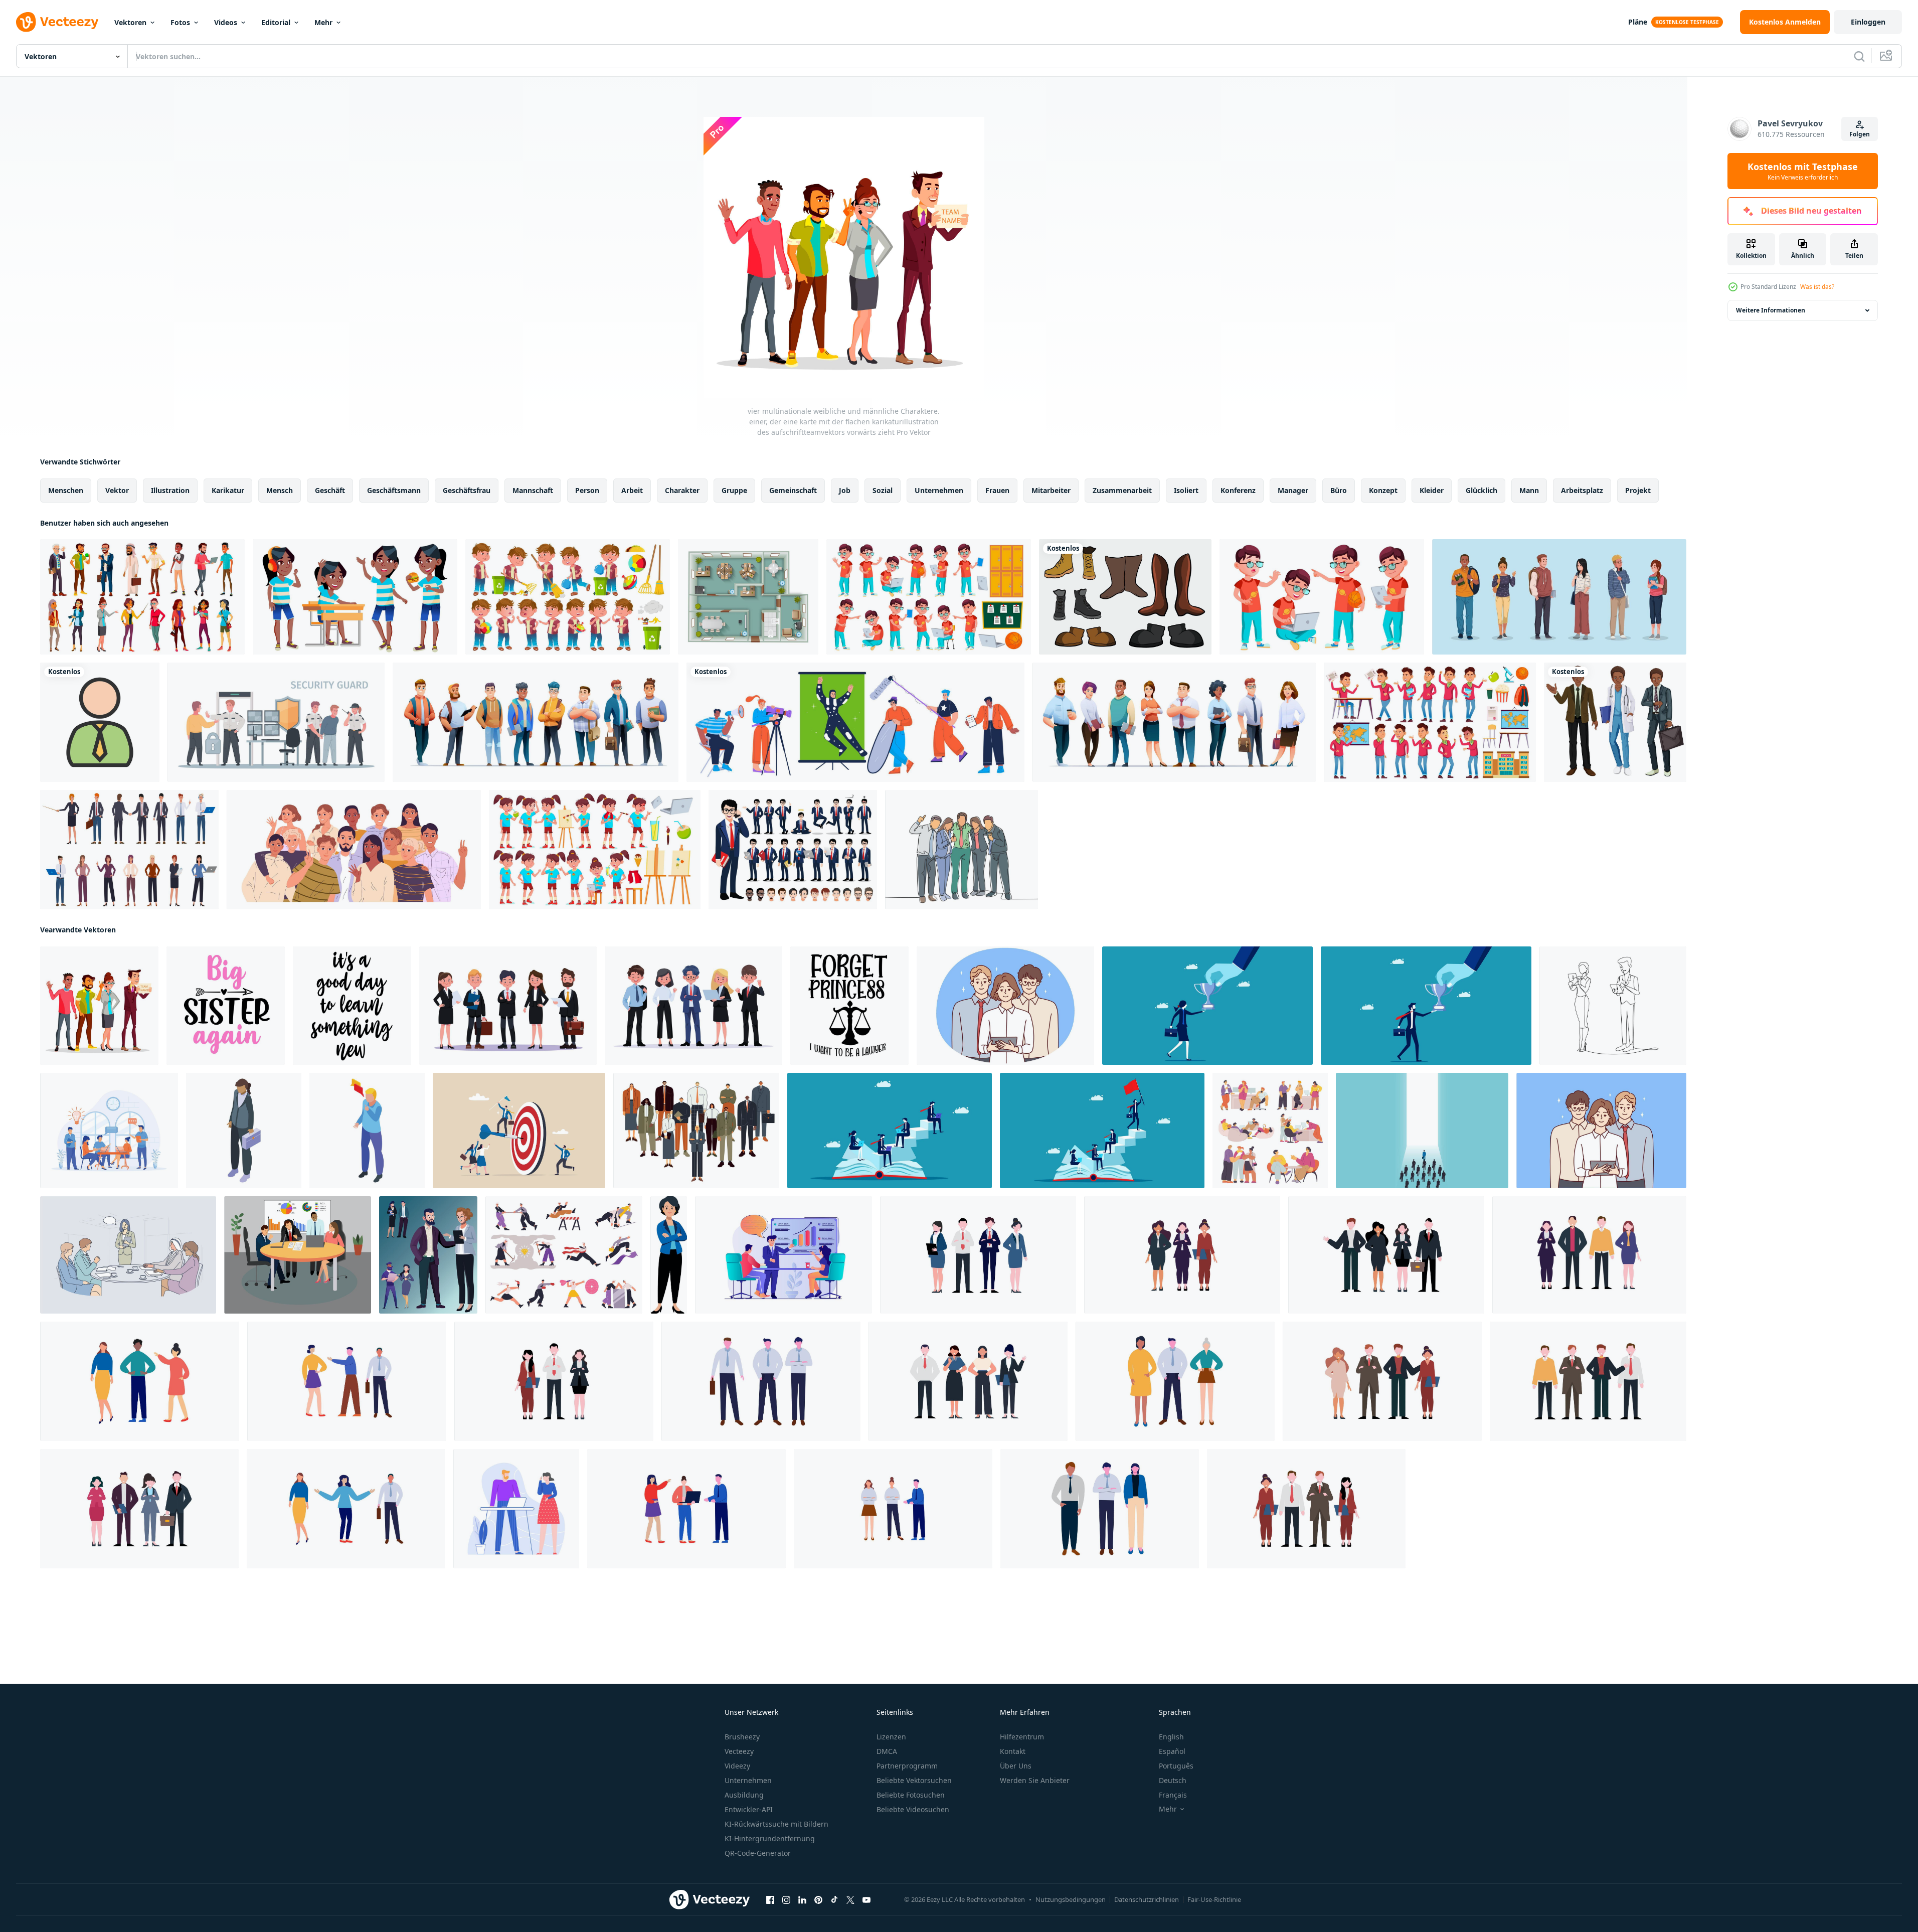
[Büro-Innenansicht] (748, 597)
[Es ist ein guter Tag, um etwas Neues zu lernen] (352, 1006)
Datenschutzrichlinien (1147, 1899)
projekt (1638, 490)
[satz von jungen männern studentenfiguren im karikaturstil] (536, 722)
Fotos (180, 22)
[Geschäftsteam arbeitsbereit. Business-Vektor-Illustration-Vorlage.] (978, 1255)
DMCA (887, 1751)
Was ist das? (1817, 287)
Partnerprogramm (907, 1766)
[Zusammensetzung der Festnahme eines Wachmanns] (276, 722)
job (845, 490)
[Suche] (1859, 56)
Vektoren (130, 22)
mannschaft (533, 490)
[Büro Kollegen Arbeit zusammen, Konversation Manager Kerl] (516, 1509)
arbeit (632, 490)
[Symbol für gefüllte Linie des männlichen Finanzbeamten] (100, 722)
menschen (66, 490)
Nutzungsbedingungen (1071, 1899)
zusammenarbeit (1122, 490)
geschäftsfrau (467, 490)
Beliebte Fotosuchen (911, 1795)
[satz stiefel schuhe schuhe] (1125, 597)
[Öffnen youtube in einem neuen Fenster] (866, 1900)
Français (1173, 1795)
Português (1176, 1766)
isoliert (1186, 490)
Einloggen (1868, 22)
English (1171, 1737)
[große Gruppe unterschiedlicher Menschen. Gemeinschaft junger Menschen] (354, 850)
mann (1529, 490)
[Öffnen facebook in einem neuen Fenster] (770, 1900)
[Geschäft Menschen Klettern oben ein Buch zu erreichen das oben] (890, 1131)
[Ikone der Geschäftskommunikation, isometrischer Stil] (367, 1131)
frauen (997, 490)
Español (1172, 1751)
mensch (280, 490)
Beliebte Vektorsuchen (914, 1780)
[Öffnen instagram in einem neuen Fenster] (786, 1900)
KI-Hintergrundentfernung (770, 1838)
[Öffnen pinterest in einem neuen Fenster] (818, 1900)
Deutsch (1173, 1780)
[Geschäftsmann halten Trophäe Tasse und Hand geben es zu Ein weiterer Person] (1426, 1006)
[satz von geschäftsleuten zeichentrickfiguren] (1174, 722)
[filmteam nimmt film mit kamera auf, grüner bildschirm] (855, 722)
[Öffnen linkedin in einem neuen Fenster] (802, 1900)
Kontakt (1013, 1751)
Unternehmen (748, 1780)
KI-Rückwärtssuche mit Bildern (776, 1824)
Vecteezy (739, 1751)
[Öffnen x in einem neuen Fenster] (850, 1900)
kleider (1432, 490)
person (587, 490)
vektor (117, 490)
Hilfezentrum (1022, 1737)
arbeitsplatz (1582, 490)
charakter (682, 490)
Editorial (276, 22)
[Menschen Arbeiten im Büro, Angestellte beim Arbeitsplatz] (1270, 1131)
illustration (170, 490)
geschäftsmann (394, 490)
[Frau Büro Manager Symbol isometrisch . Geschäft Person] (244, 1131)
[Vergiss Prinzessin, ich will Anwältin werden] (849, 1006)
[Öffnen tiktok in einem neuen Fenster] (834, 1900)
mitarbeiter (1051, 490)
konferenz (1238, 490)
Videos (226, 22)
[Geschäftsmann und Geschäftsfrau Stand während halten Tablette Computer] (1613, 1006)
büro (1339, 490)
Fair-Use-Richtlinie (1214, 1899)
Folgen (1860, 134)
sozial (883, 490)
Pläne (1638, 22)
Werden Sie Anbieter (1035, 1780)
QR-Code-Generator (758, 1853)
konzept (1383, 490)
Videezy (737, 1766)
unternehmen (939, 490)
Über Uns (1016, 1766)
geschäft (330, 490)
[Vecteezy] (57, 22)
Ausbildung (744, 1795)
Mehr (323, 22)
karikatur (228, 490)
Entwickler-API (749, 1809)
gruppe (734, 490)
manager (1293, 490)
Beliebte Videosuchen (913, 1809)
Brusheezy (742, 1737)
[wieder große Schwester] (226, 1006)
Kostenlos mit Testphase (1803, 171)
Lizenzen (891, 1737)
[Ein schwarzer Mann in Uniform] (1615, 722)
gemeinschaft (793, 490)
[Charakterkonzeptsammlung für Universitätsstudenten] (1559, 597)
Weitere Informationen (1771, 310)
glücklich (1481, 490)
